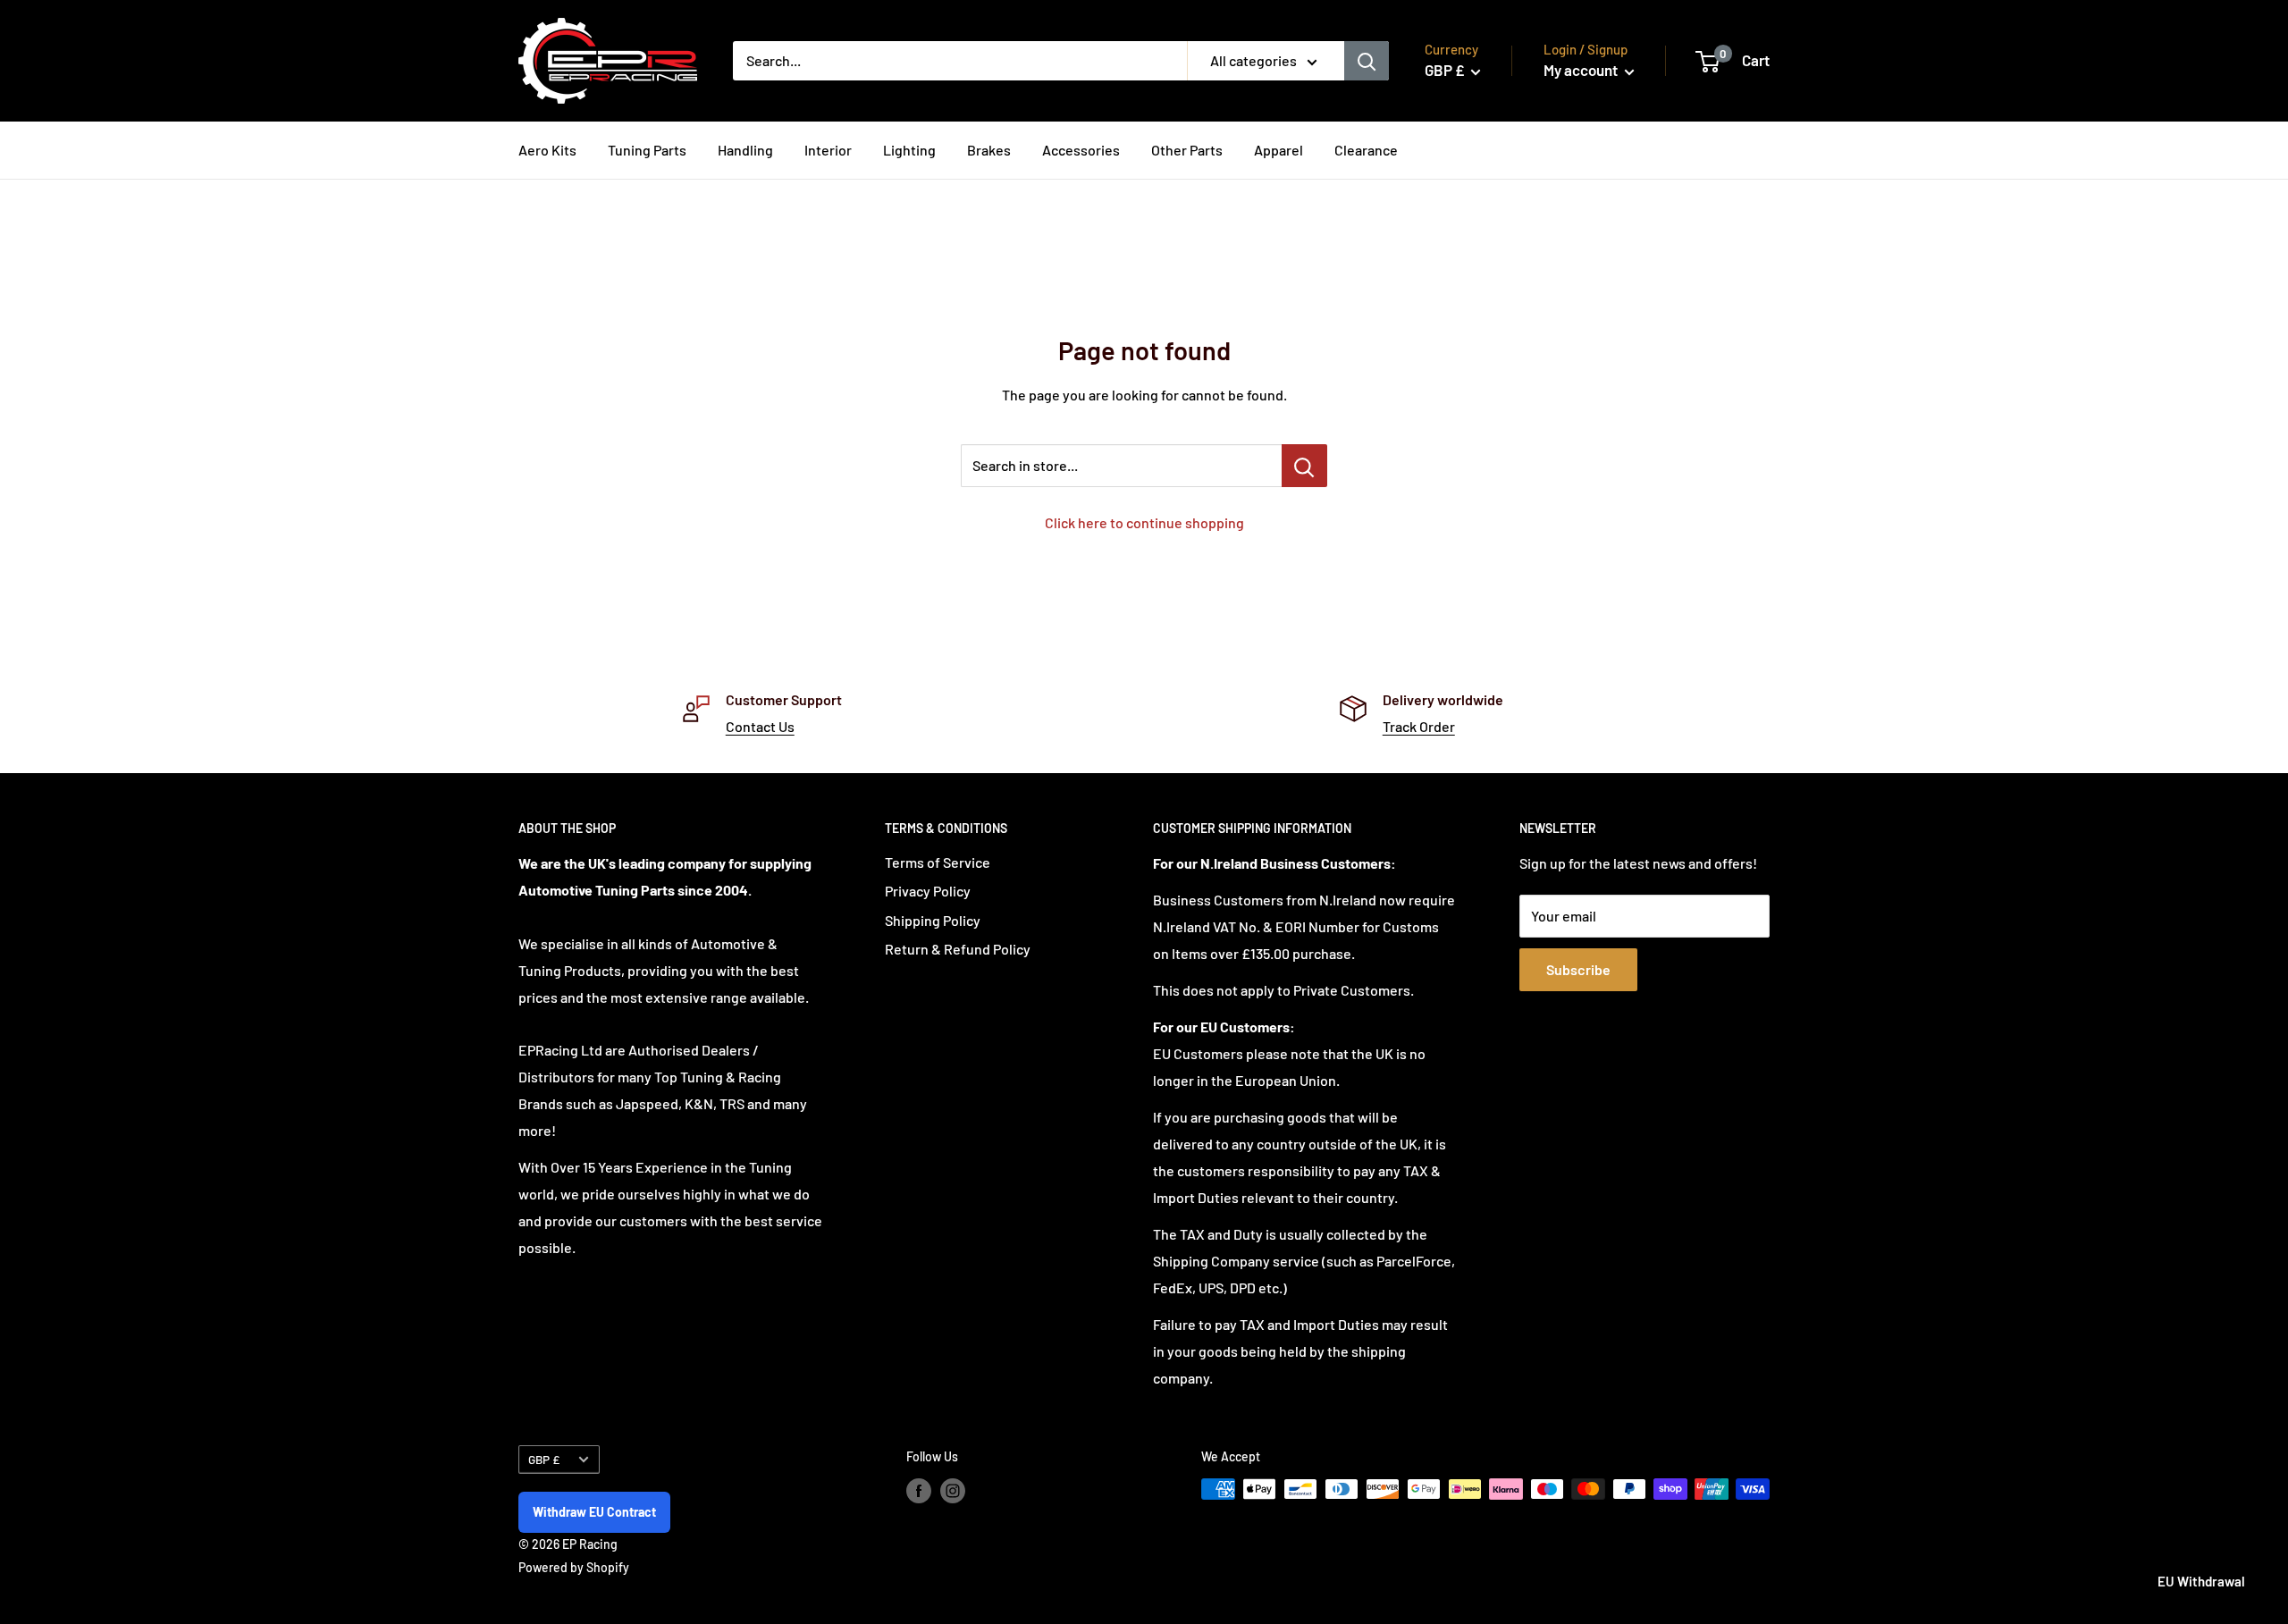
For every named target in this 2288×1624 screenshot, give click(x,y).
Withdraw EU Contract (594, 1512)
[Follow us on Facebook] (919, 1491)
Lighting (909, 150)
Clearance (1366, 150)
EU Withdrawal (2201, 1581)
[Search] (1367, 61)
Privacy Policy (928, 891)
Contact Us (760, 726)
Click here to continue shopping (1144, 522)
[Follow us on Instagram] (953, 1491)
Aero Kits (547, 150)
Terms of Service (938, 862)
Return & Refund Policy (958, 949)
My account (1582, 70)
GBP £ (544, 1459)
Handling (745, 150)
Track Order (1419, 726)
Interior (828, 150)
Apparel (1279, 150)
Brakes (989, 150)
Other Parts (1187, 150)
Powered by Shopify (574, 1567)
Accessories (1081, 150)
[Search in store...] (1304, 466)
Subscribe (1578, 969)
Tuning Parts (647, 150)
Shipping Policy (933, 920)
